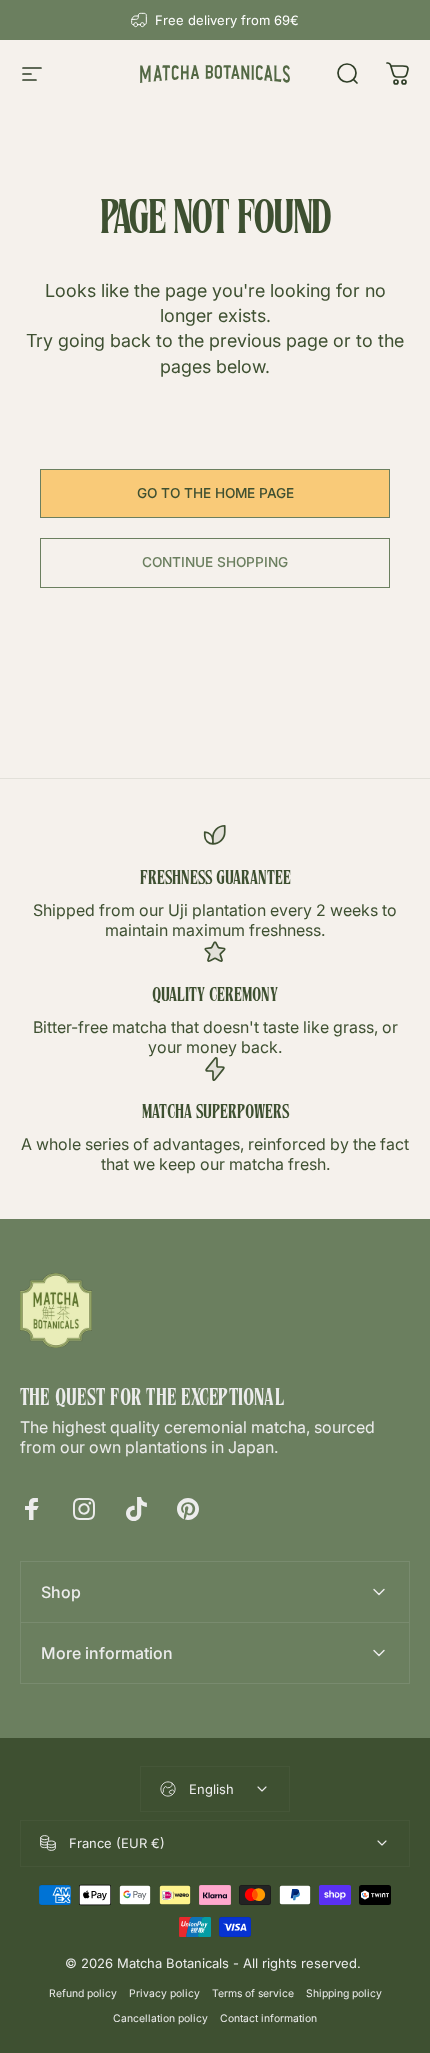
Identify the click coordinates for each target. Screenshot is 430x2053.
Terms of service (253, 1993)
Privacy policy (164, 1993)
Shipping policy (344, 1993)
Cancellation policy (160, 2018)
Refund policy (83, 1993)
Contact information (268, 2018)
